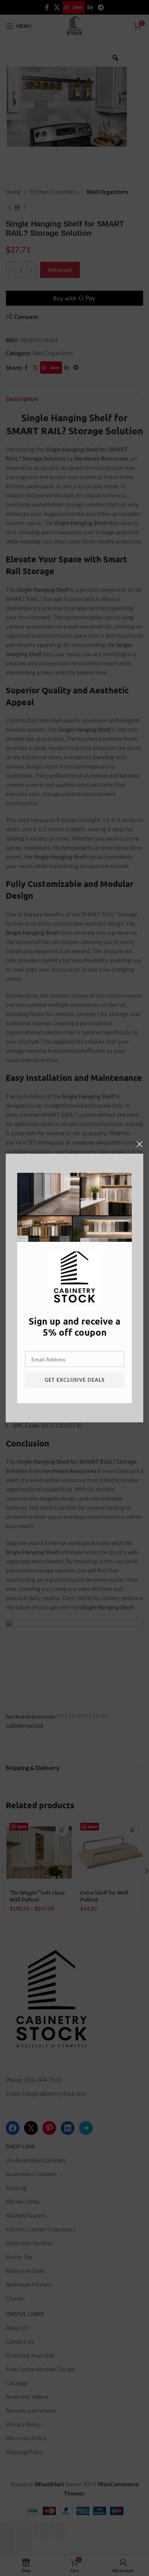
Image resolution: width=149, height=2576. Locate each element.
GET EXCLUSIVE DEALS (75, 1380)
